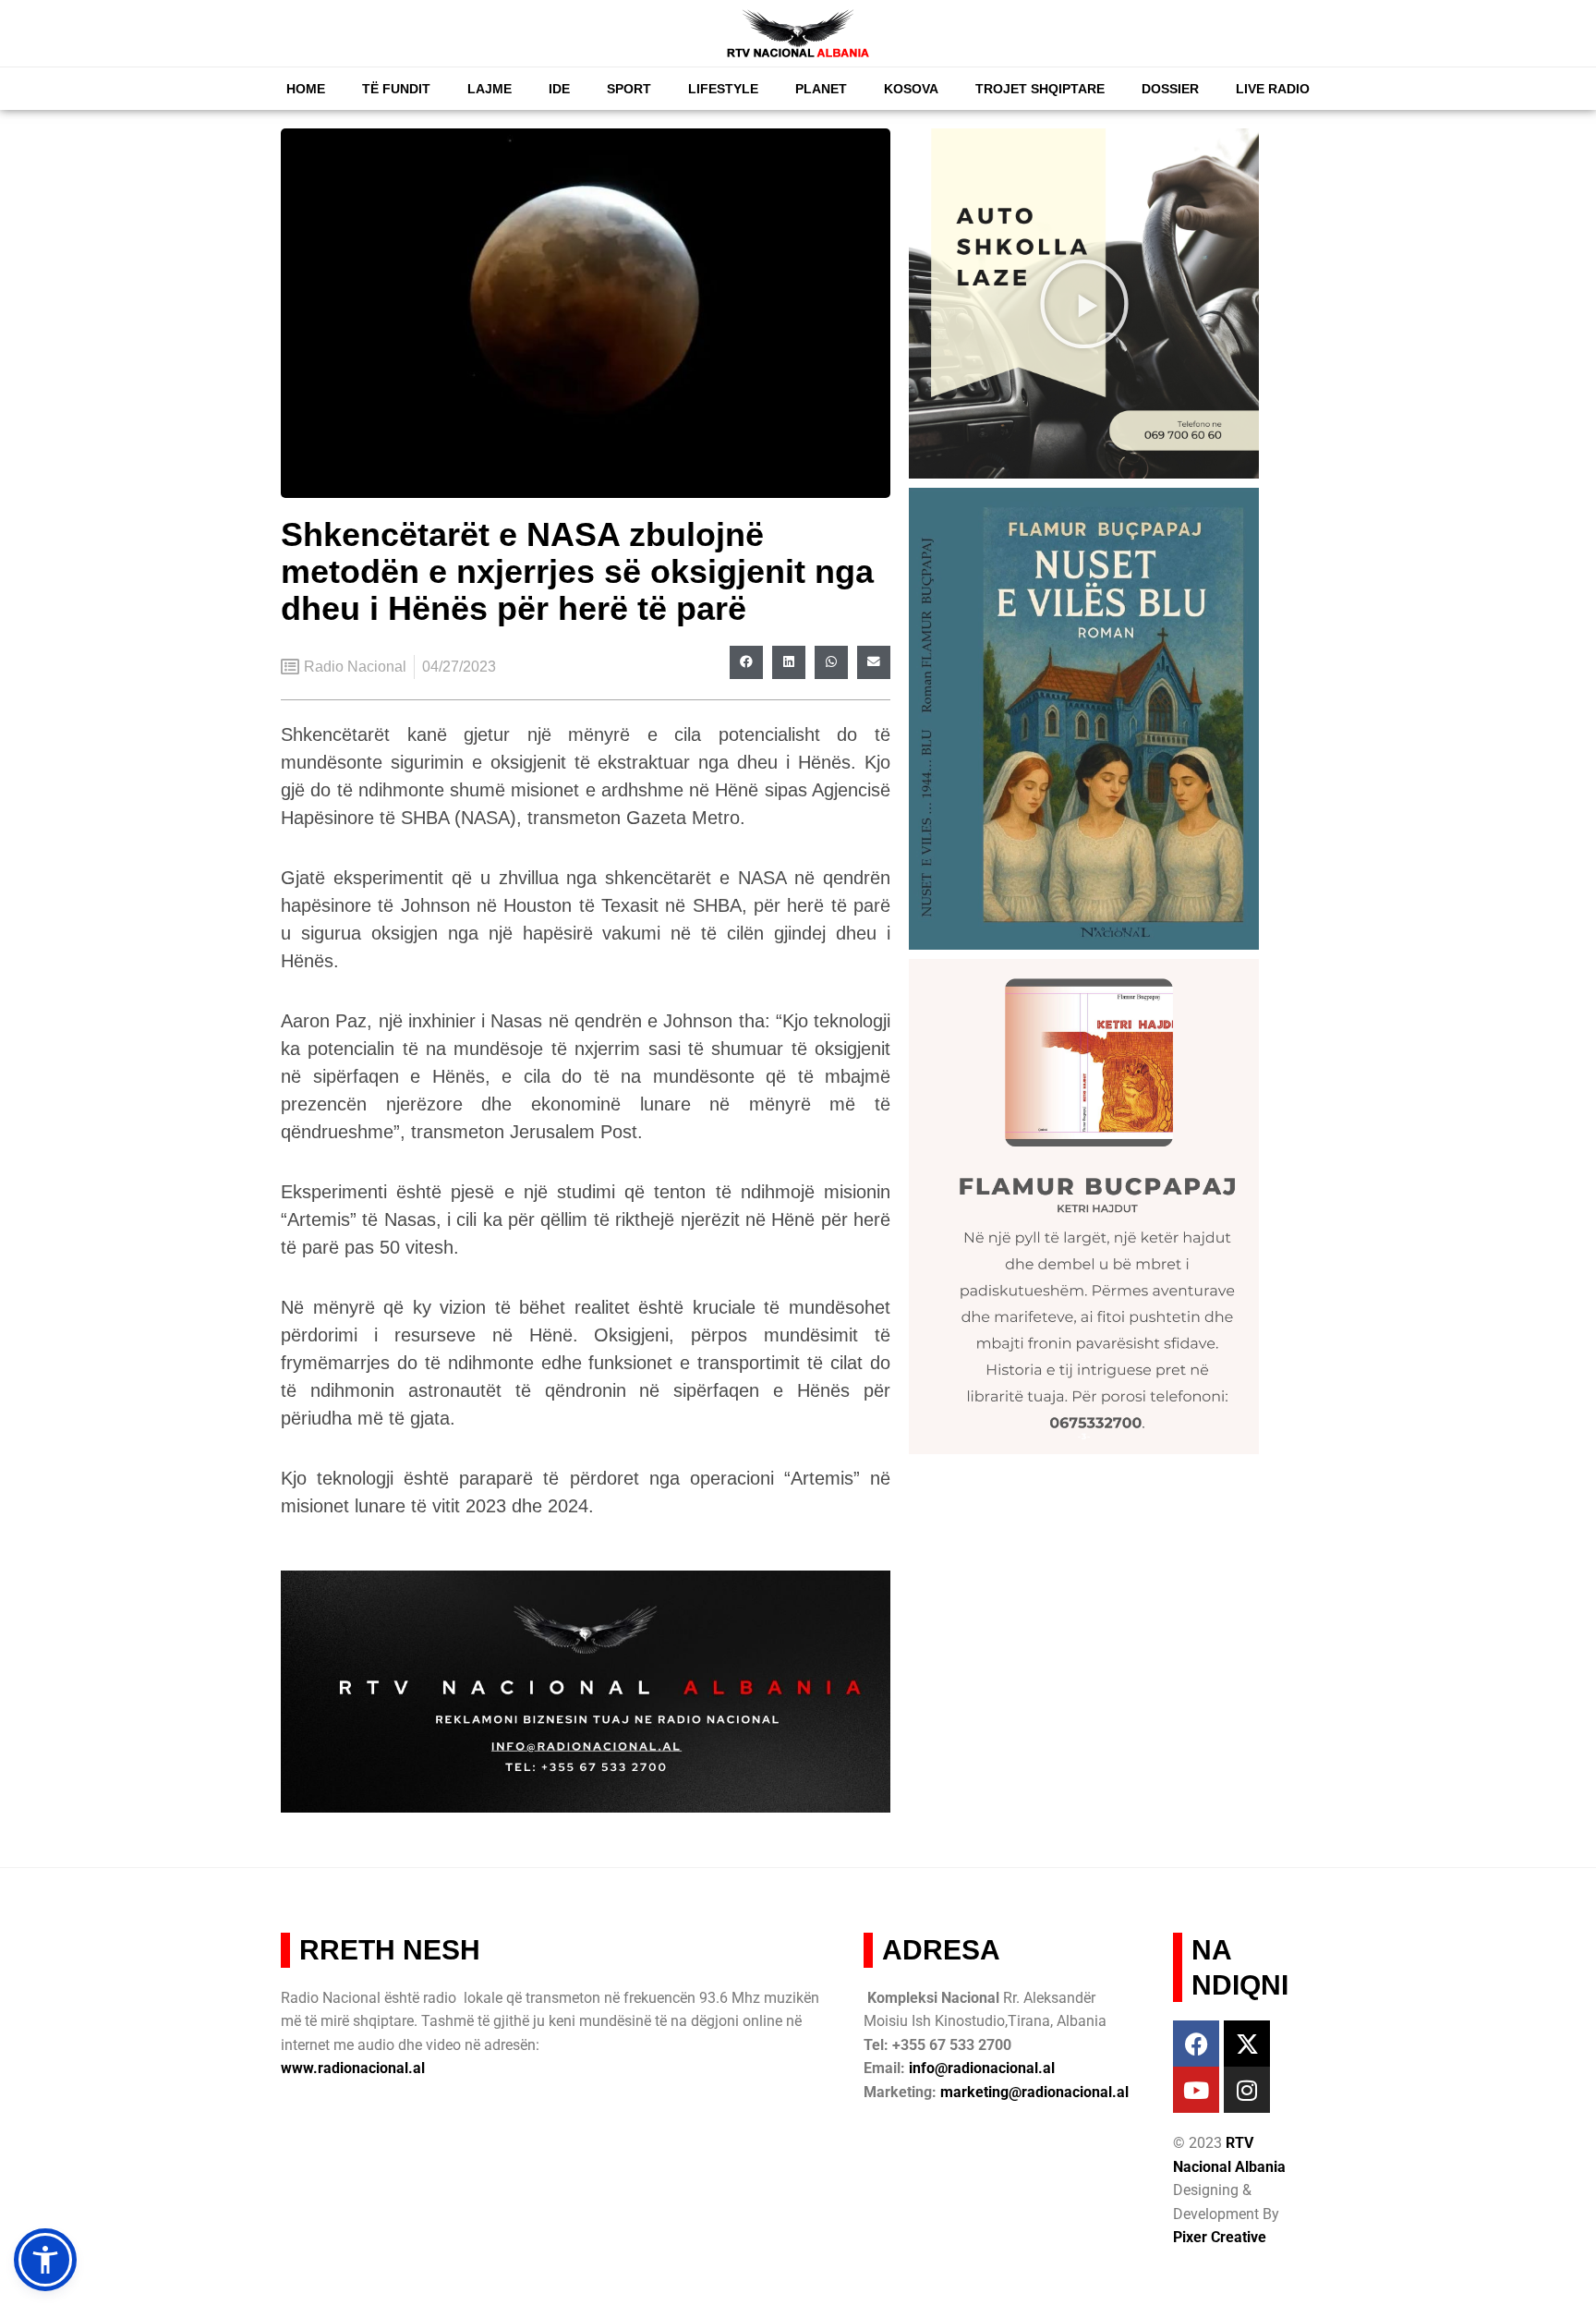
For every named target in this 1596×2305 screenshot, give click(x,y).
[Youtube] (1196, 2090)
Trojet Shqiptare (1040, 89)
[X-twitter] (1247, 2044)
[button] (746, 662)
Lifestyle (723, 89)
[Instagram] (1247, 2090)
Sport (629, 89)
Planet (821, 89)
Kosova (911, 89)
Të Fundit (396, 89)
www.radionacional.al (353, 2068)
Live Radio (1273, 89)
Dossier (1170, 89)
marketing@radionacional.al (1034, 2092)
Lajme (490, 89)
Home (306, 89)
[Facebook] (1196, 2044)
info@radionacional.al (982, 2068)
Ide (559, 89)
